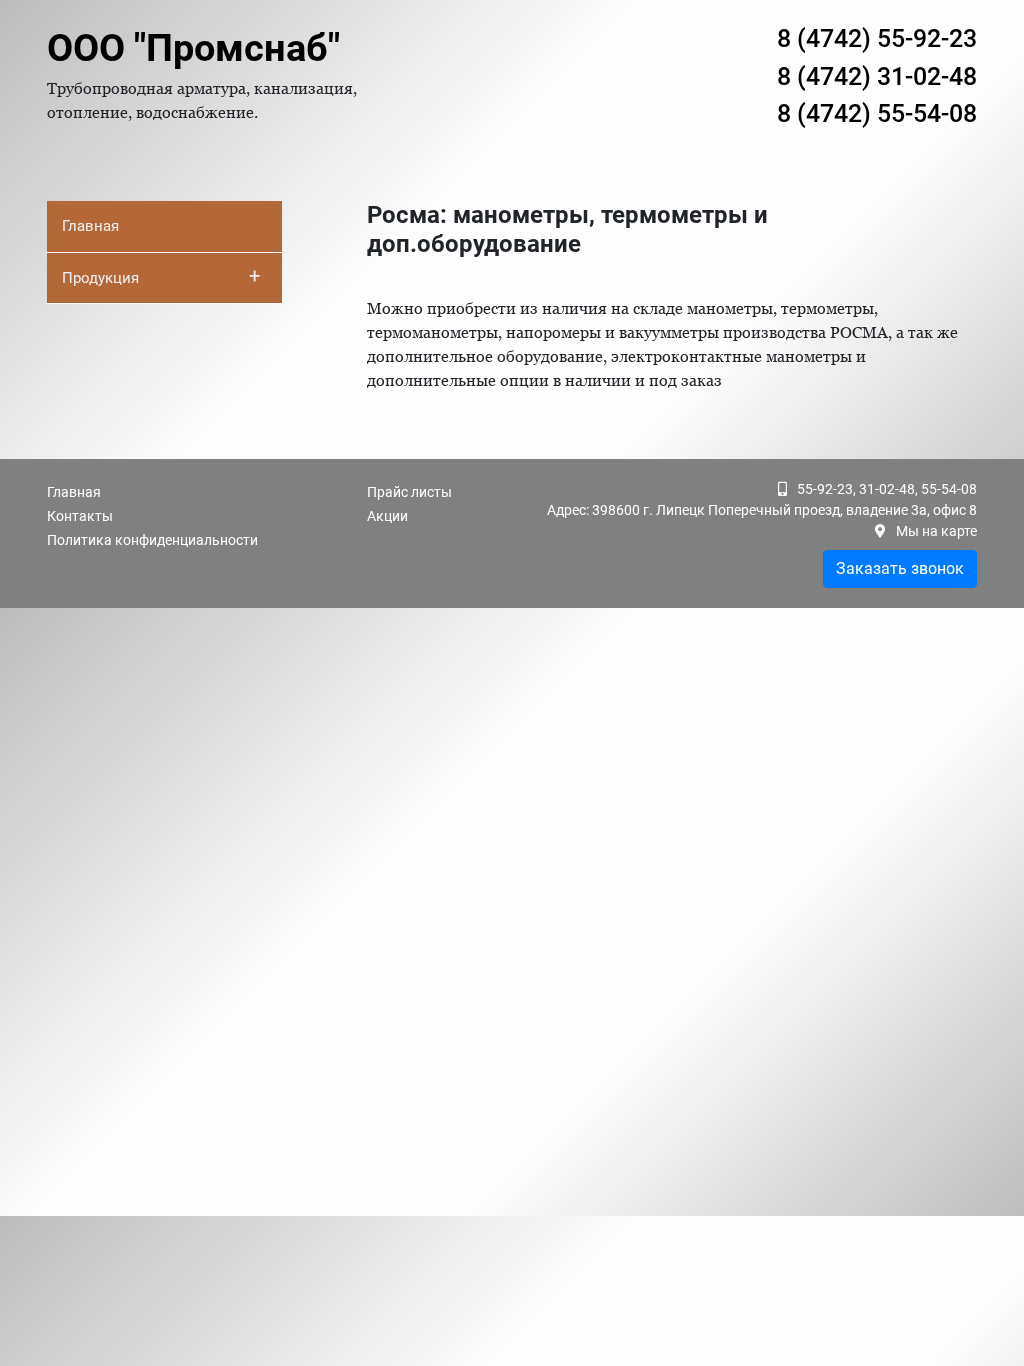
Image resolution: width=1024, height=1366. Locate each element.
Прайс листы (409, 492)
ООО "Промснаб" (193, 48)
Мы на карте (936, 531)
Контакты (80, 516)
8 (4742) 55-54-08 (877, 113)
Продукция (161, 276)
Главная (90, 226)
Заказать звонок (900, 568)
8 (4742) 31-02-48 (877, 76)
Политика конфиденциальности (152, 540)
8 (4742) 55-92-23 (877, 38)
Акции (387, 516)
